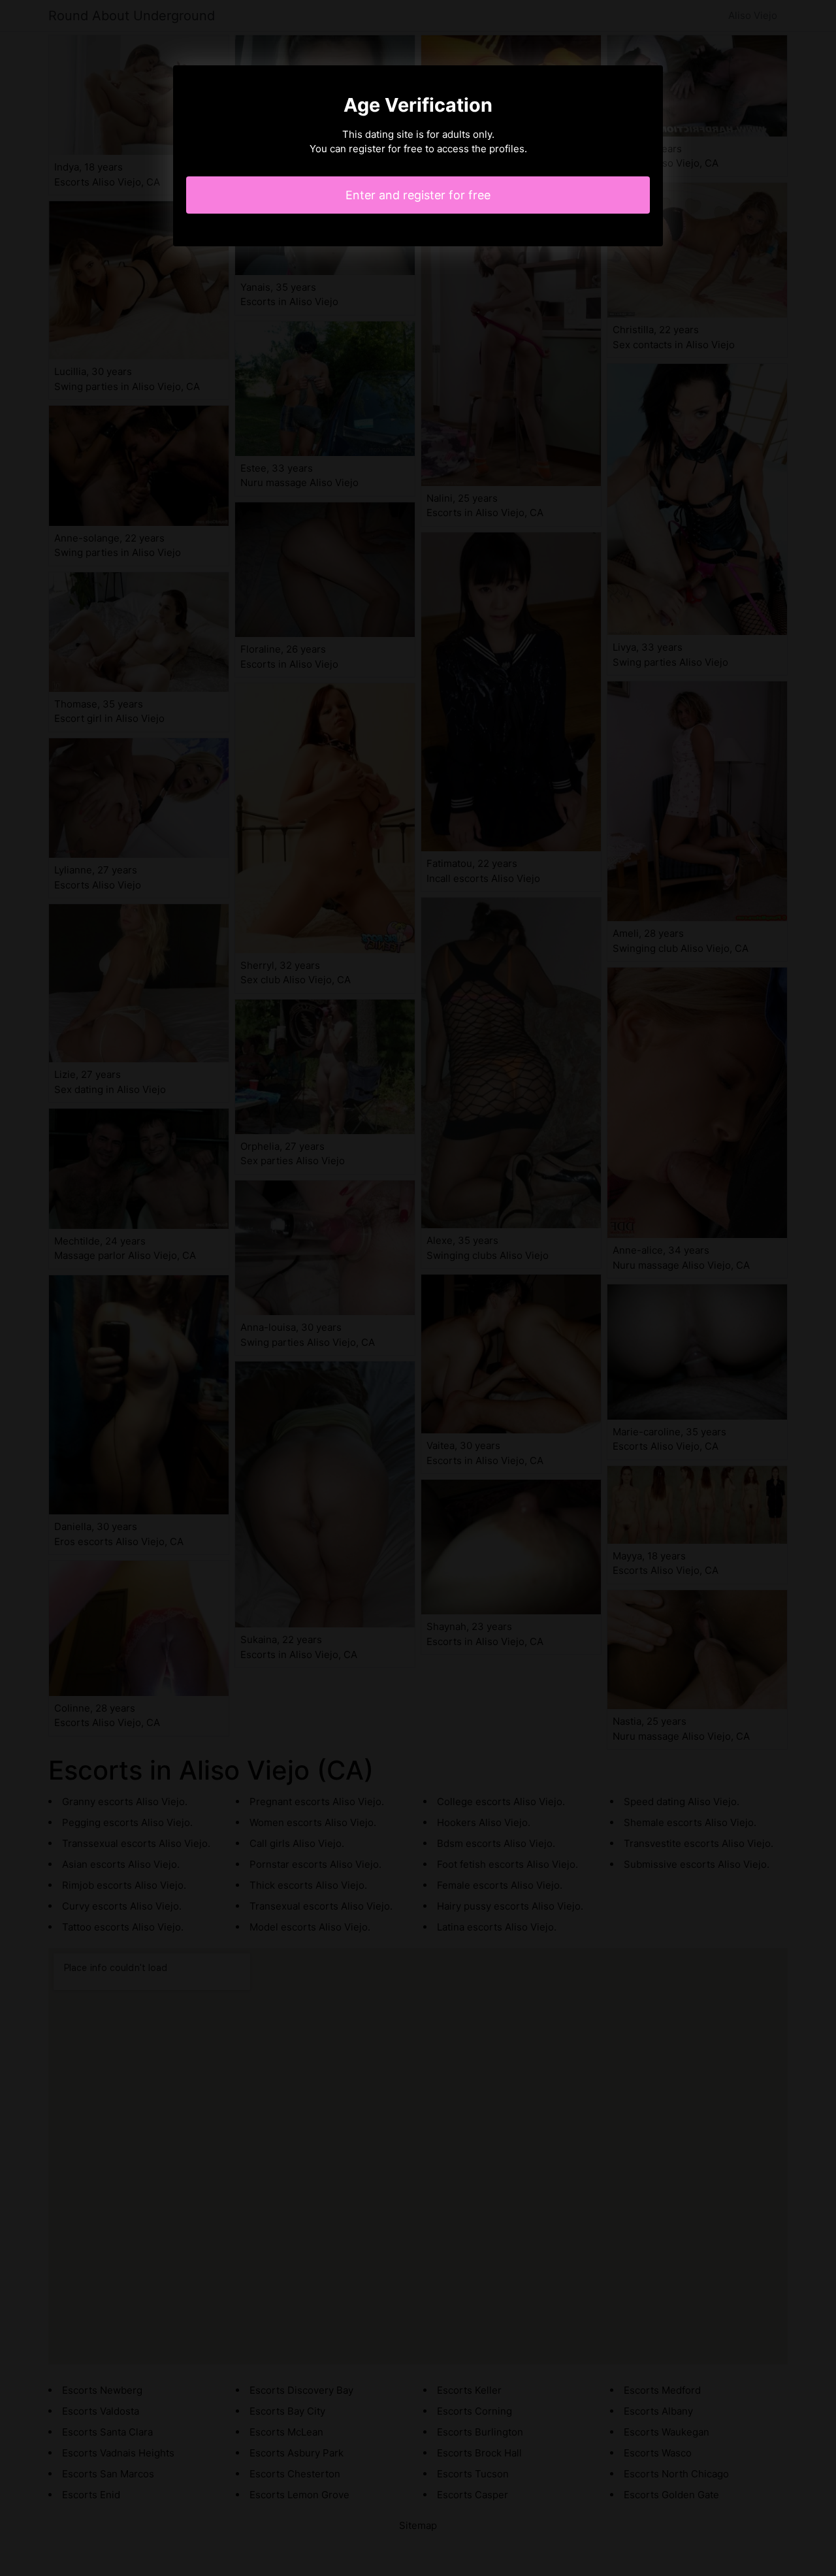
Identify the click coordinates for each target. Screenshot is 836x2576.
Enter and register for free (418, 195)
